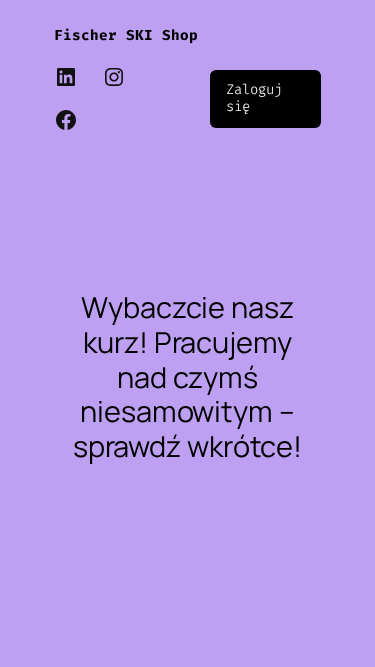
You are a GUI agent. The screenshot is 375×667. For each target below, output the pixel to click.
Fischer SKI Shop (126, 35)
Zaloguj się (253, 98)
